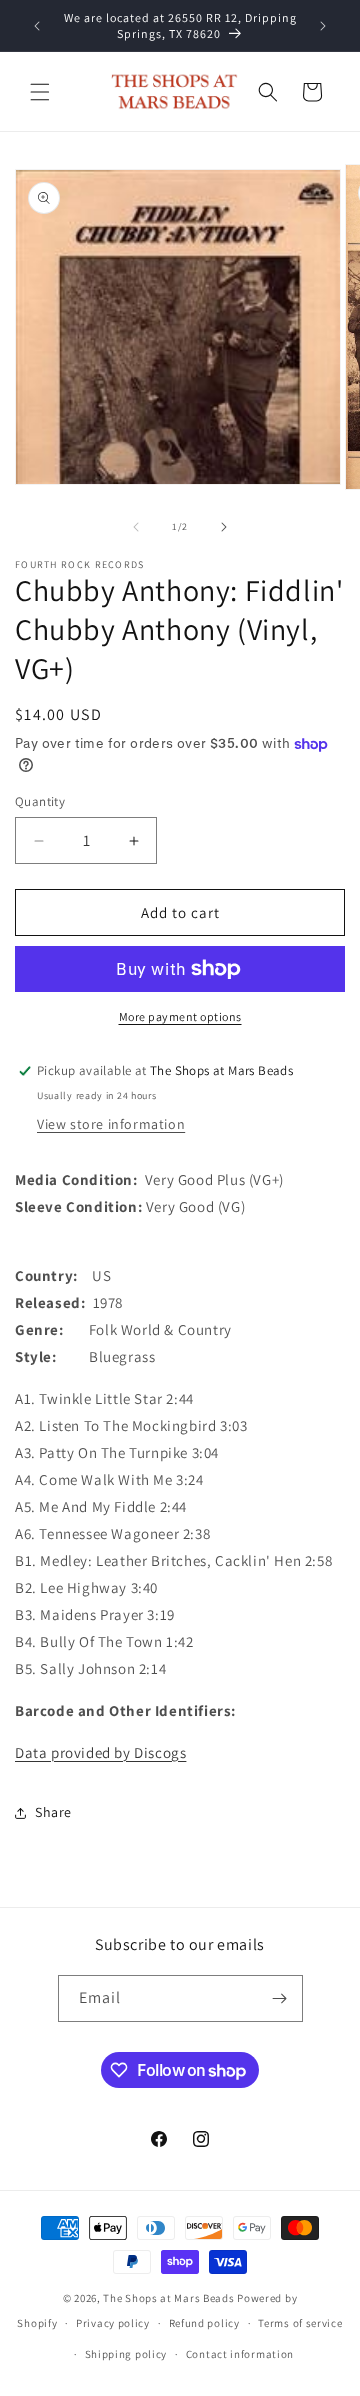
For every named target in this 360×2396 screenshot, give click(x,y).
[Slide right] (224, 527)
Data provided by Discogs (100, 1752)
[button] (40, 92)
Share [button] (53, 1812)
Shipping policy (126, 2354)
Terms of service (300, 2323)
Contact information (240, 2354)
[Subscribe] (280, 1998)
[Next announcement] (323, 26)
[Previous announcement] (37, 26)
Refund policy (204, 2323)
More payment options (180, 1016)
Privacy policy (113, 2323)
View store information (111, 1124)
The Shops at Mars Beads (168, 2298)
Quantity (40, 801)
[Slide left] (136, 527)
